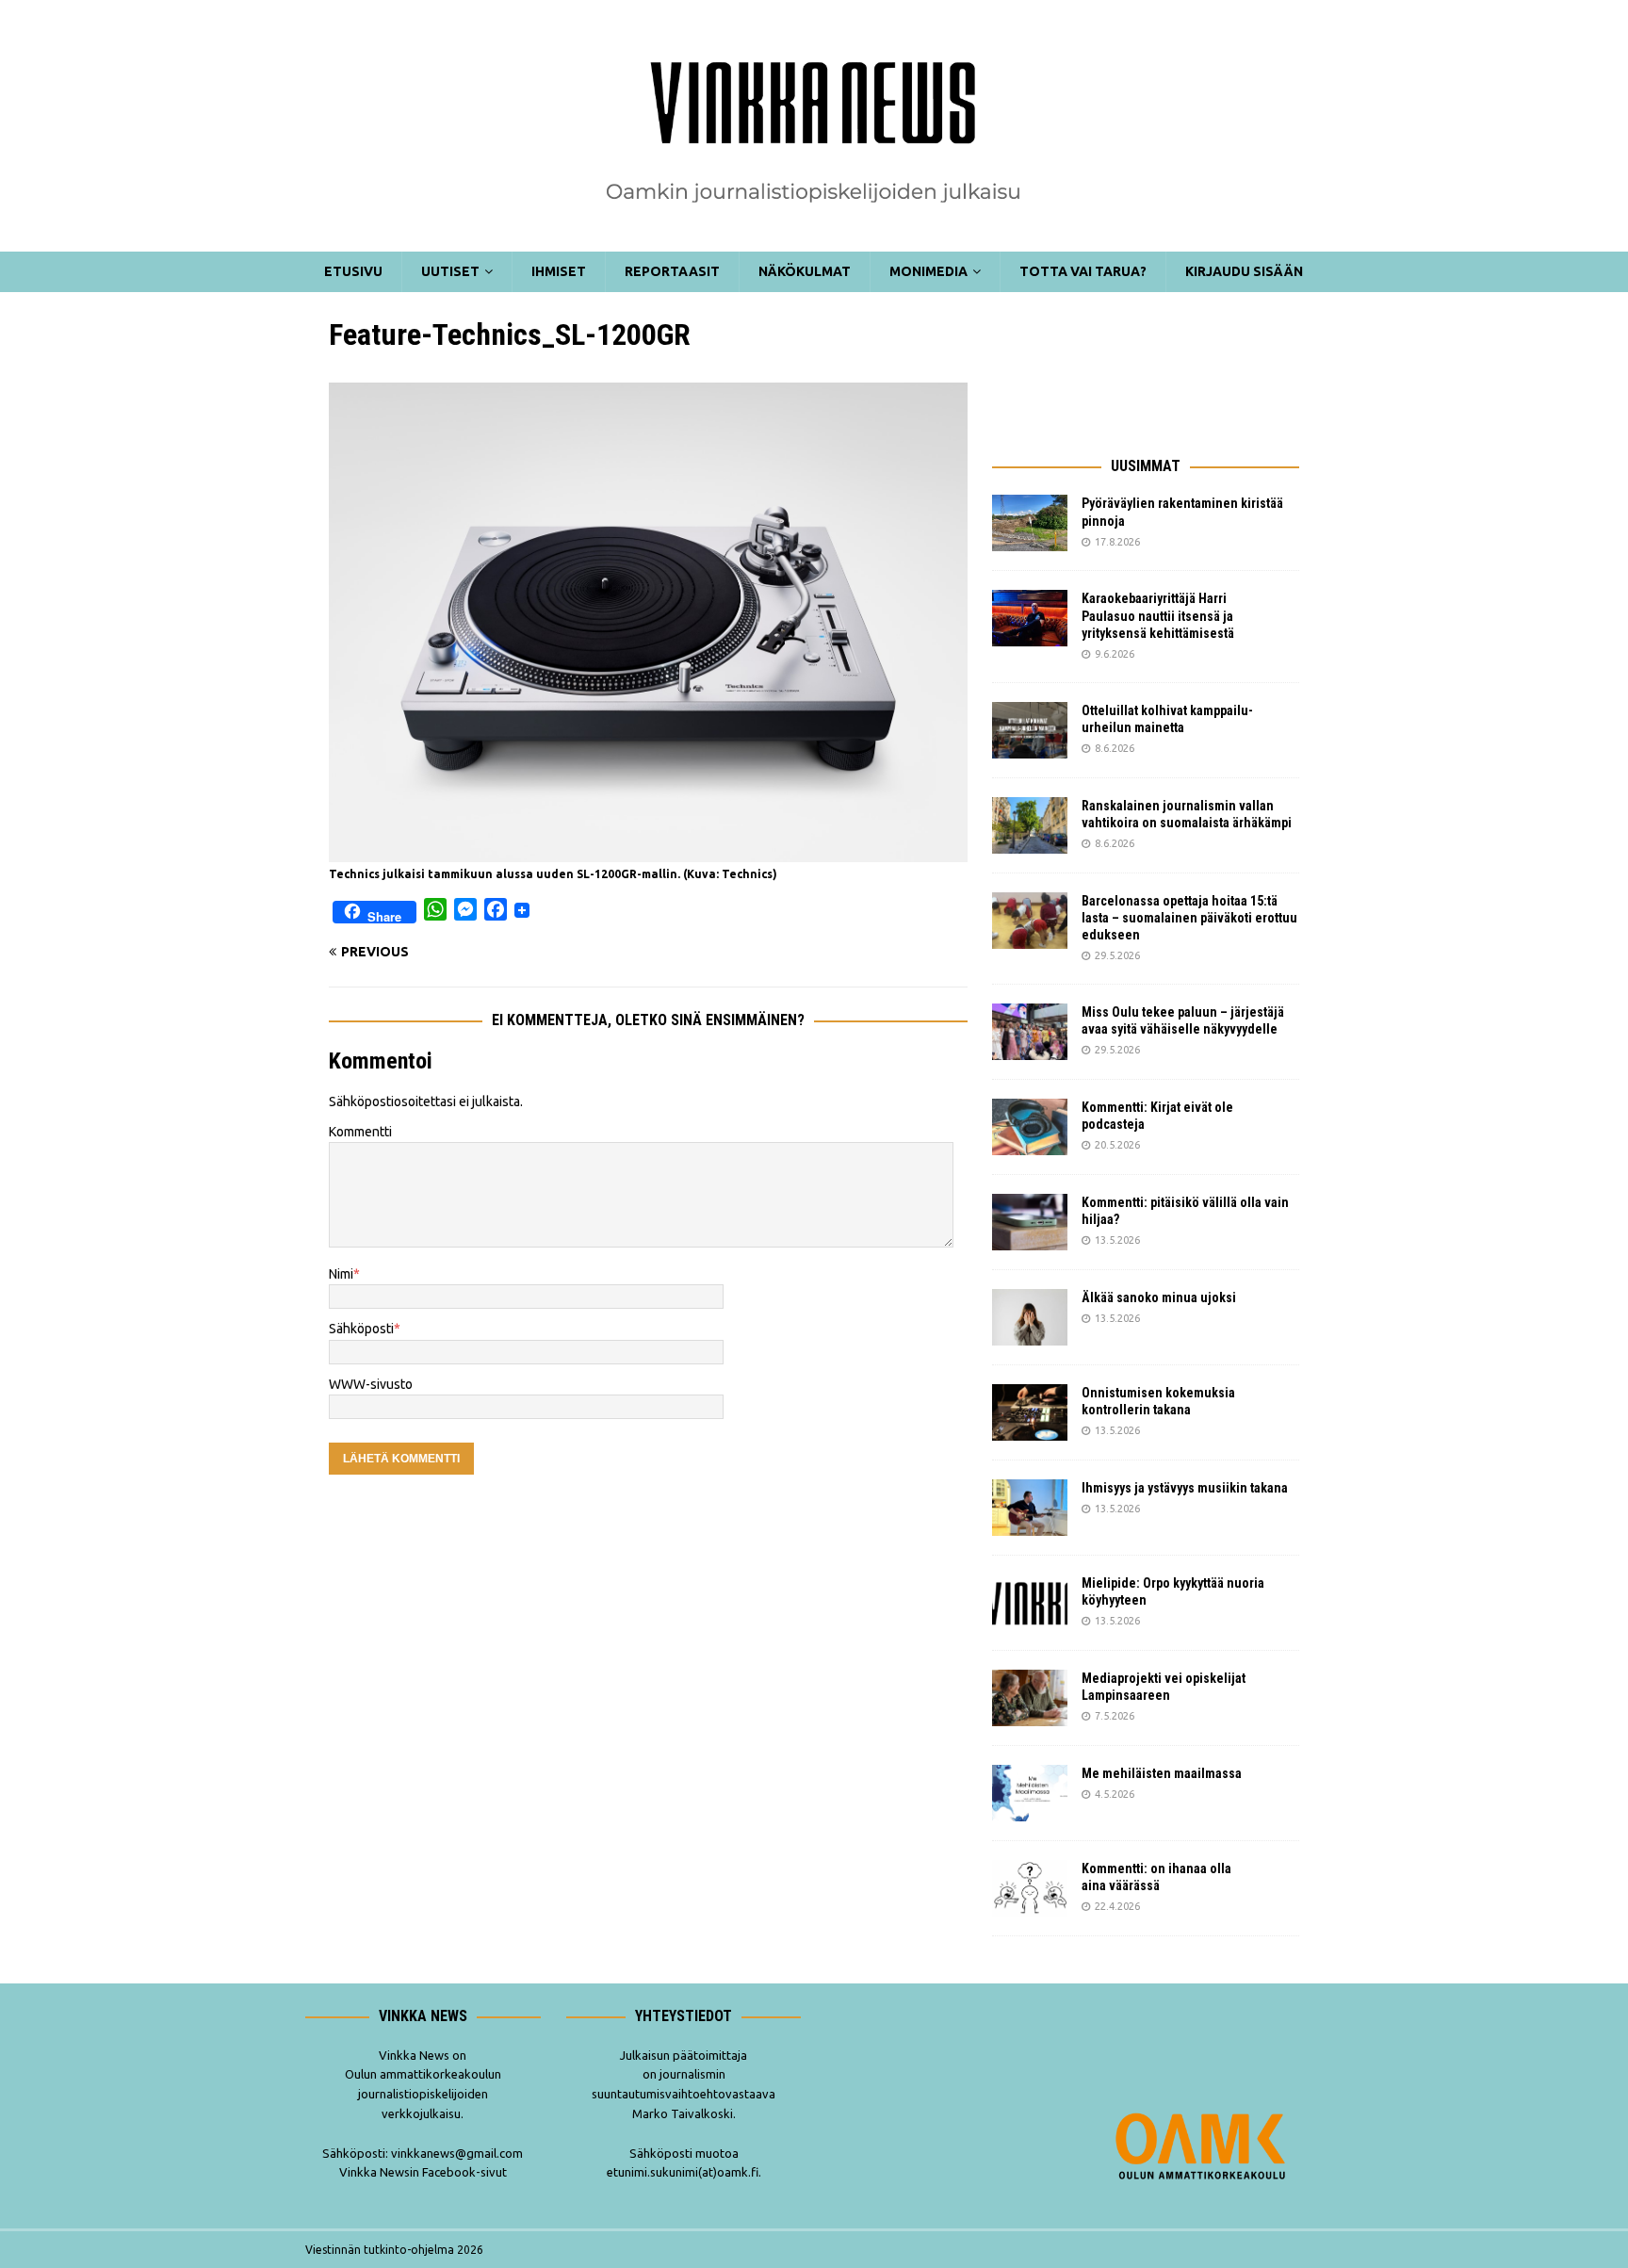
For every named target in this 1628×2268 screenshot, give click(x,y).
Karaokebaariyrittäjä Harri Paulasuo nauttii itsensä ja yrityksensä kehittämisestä (1159, 615)
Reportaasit (672, 271)
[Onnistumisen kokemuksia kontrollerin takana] (1030, 1412)
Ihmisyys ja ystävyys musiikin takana (1188, 1488)
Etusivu (353, 271)
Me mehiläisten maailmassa (1162, 1773)
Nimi (341, 1274)
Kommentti (360, 1132)
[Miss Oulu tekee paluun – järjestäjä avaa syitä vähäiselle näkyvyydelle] (1030, 1032)
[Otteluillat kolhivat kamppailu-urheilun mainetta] (1030, 730)
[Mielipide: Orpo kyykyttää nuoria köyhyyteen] (1030, 1603)
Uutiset (450, 271)
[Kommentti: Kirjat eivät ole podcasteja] (1030, 1127)
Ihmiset (559, 271)
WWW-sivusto (371, 1384)
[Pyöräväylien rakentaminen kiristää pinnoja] (1030, 523)
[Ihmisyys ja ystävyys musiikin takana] (1030, 1508)
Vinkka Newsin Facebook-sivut (423, 2172)
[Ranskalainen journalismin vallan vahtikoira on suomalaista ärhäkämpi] (1030, 825)
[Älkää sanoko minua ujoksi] (1030, 1317)
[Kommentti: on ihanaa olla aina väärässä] (1030, 1888)
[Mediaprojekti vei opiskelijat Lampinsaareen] (1030, 1698)
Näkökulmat (805, 271)
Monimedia (928, 271)
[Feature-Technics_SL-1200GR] (648, 852)
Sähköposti (361, 1329)
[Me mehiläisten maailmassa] (1030, 1793)
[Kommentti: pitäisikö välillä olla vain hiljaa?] (1030, 1222)
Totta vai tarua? (1083, 271)
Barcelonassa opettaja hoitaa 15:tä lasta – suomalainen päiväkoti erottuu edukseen (1189, 918)
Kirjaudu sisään (1244, 271)
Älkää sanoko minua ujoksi (1159, 1297)
